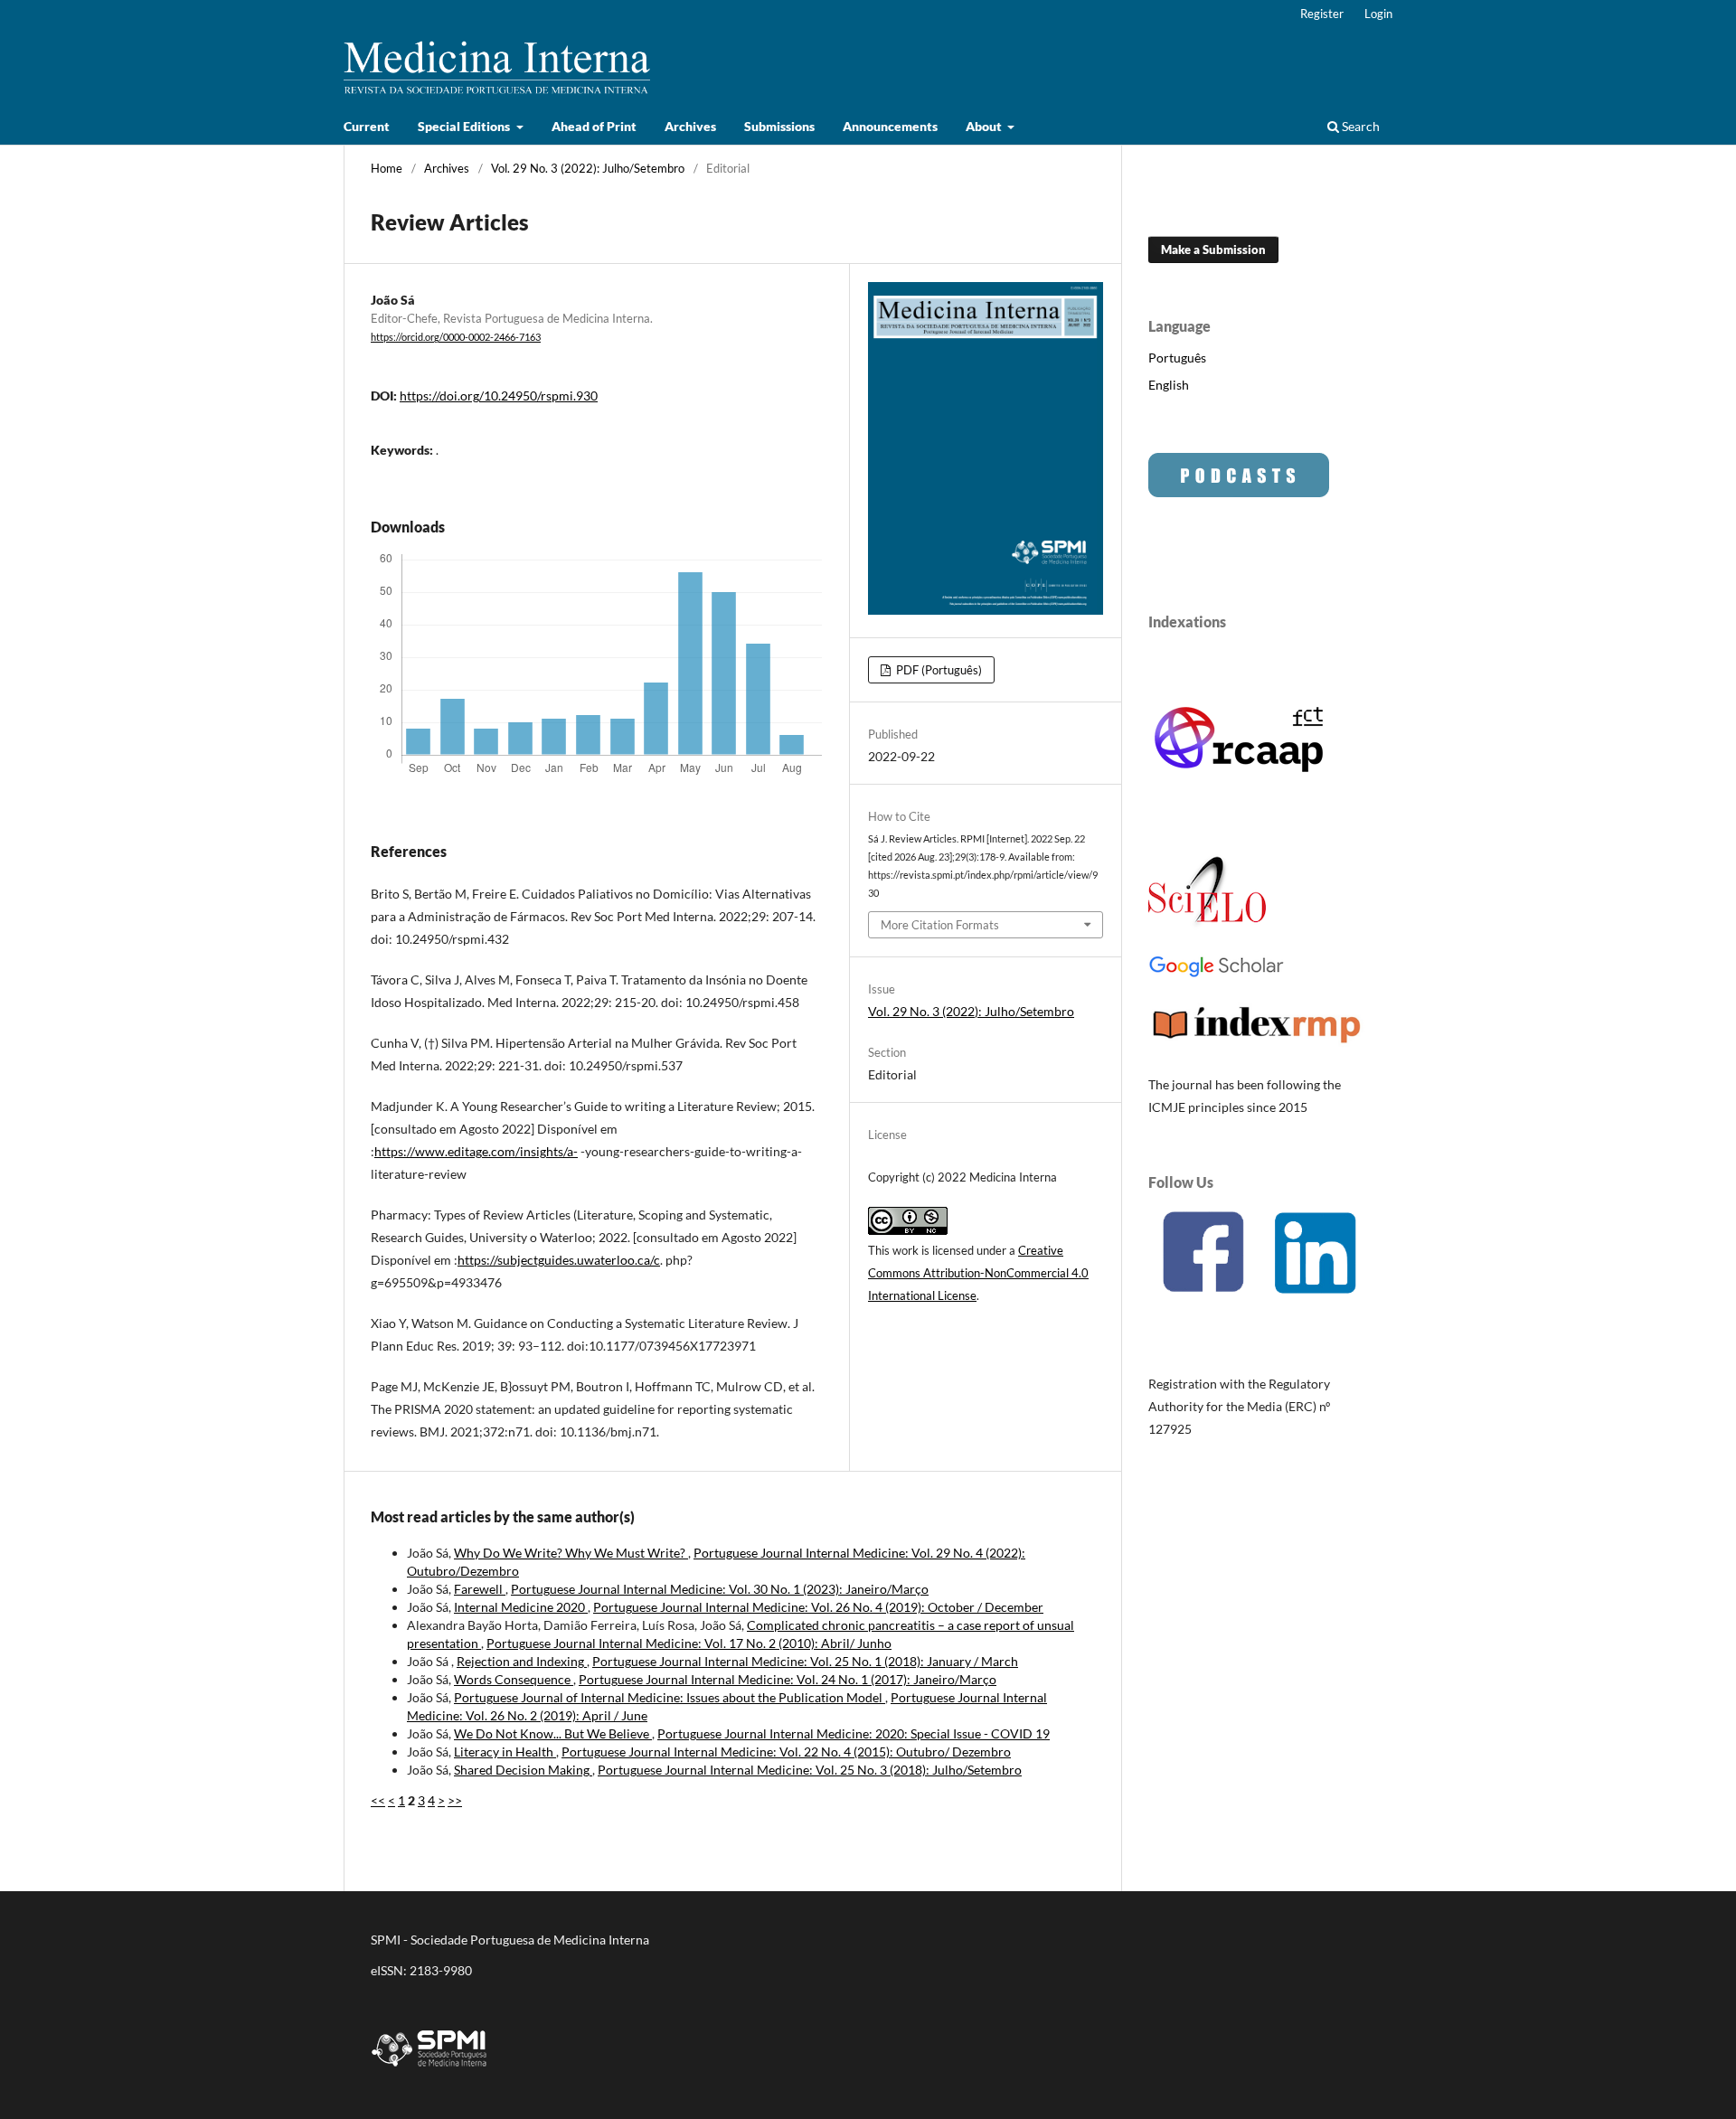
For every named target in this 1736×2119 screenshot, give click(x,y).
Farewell (480, 1589)
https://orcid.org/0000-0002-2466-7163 (456, 337)
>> (455, 1800)
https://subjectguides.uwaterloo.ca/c (559, 1260)
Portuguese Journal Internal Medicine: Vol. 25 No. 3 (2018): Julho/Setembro (810, 1770)
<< (378, 1800)
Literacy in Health (505, 1752)
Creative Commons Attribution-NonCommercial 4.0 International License (978, 1273)
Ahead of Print (594, 126)
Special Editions (465, 126)
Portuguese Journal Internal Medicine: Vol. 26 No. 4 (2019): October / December (818, 1607)
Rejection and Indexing (522, 1661)
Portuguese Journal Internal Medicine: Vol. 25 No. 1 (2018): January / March (805, 1661)
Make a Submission (1213, 250)
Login (1378, 14)
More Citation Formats (940, 925)
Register (1322, 14)
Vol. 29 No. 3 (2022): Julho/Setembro (588, 168)
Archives (690, 126)
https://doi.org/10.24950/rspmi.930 (499, 396)
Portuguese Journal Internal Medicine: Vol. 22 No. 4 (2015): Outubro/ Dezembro (786, 1752)
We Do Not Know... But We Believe (553, 1733)
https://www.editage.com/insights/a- (476, 1151)
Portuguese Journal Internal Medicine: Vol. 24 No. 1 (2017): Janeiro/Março (788, 1679)
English (1169, 385)
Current (367, 126)
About (985, 126)
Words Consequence (514, 1679)
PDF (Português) (938, 670)
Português (1177, 358)
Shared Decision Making (523, 1770)
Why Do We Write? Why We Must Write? (571, 1553)
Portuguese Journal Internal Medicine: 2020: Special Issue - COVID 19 (854, 1733)
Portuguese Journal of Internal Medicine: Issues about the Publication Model (670, 1697)
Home (387, 168)
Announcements (890, 126)
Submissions (779, 126)
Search (1359, 126)
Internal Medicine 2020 (521, 1607)
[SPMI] (429, 2070)
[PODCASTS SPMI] (1239, 492)
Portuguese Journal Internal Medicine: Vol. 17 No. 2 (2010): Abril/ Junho (689, 1643)
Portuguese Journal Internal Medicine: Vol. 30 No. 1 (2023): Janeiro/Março (720, 1589)
